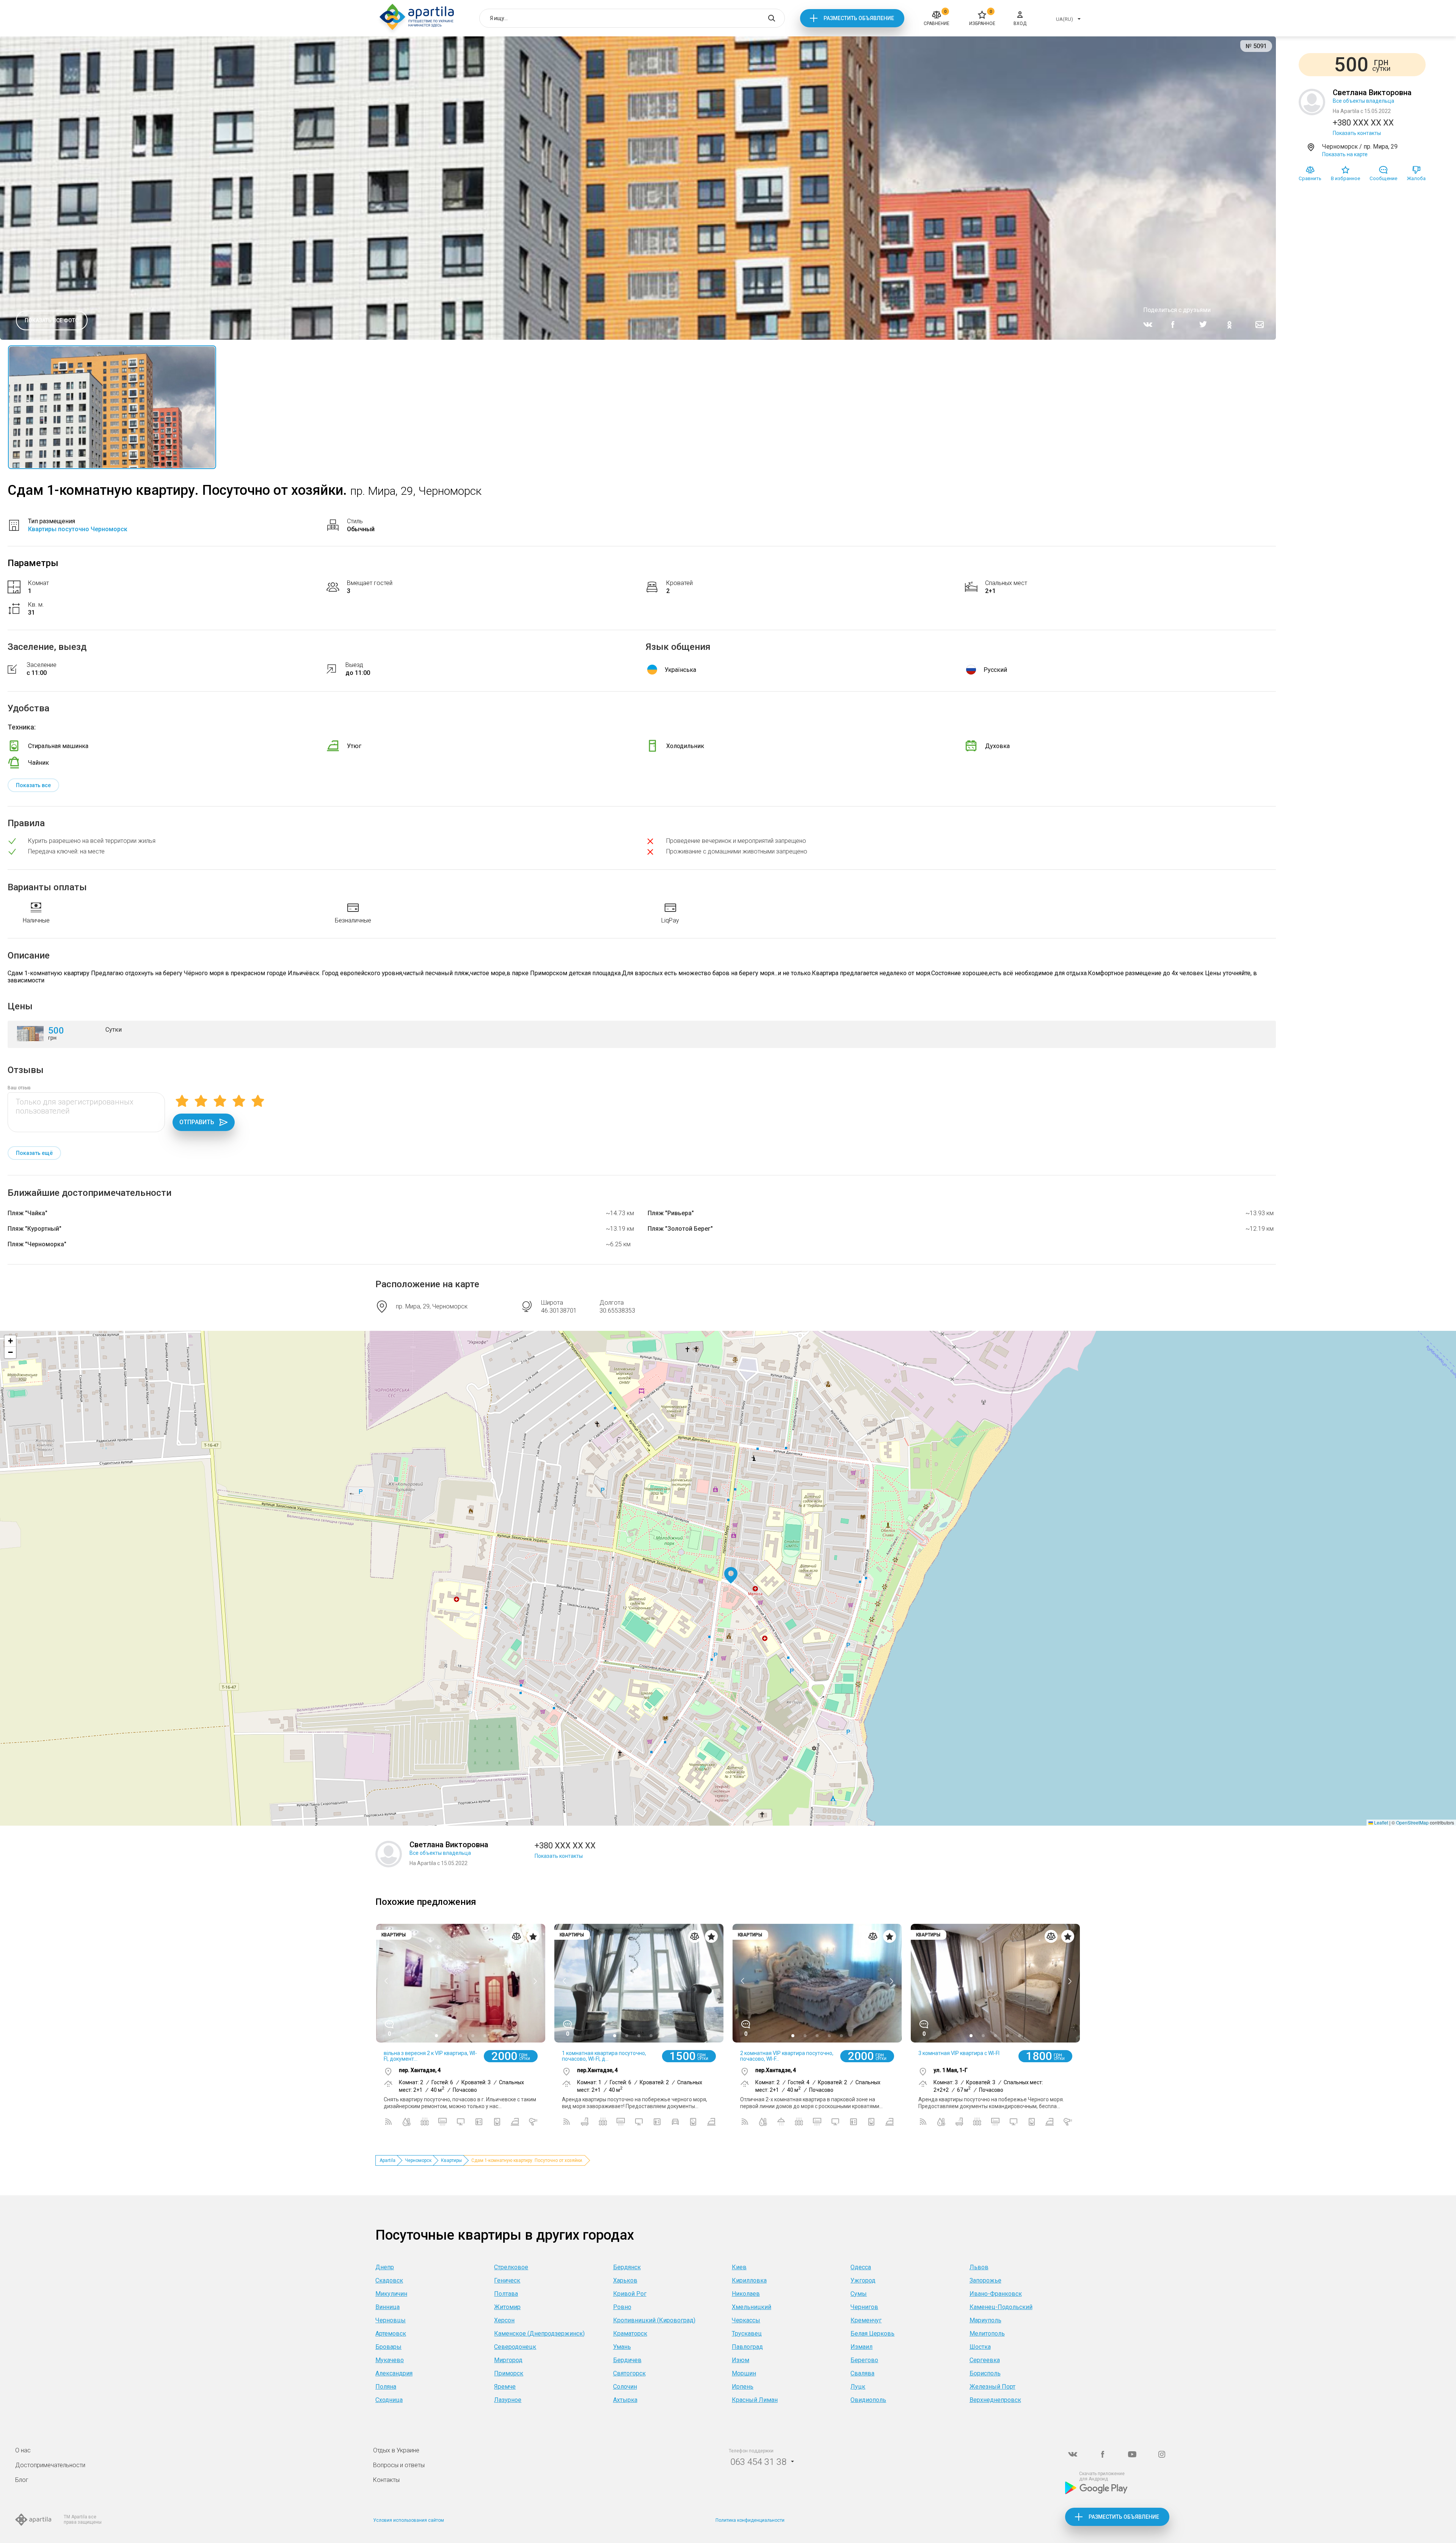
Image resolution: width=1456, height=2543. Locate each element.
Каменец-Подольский (1001, 2307)
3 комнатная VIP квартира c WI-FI (959, 2053)
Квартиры (451, 2160)
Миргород (508, 2360)
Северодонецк (515, 2347)
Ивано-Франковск (996, 2294)
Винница (388, 2307)
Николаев (746, 2294)
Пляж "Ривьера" (671, 1213)
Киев (739, 2267)
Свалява (862, 2373)
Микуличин (391, 2294)
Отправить (197, 1122)
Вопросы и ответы (399, 2465)
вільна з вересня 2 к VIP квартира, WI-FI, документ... (430, 2056)
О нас (23, 2450)
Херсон (504, 2320)
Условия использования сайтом (409, 2520)
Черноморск (418, 2160)
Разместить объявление (859, 18)
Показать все (33, 785)
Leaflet (1381, 1822)
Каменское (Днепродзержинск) (539, 2334)
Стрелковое (511, 2267)
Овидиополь (868, 2400)
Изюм (741, 2360)
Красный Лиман (755, 2400)
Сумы (859, 2294)
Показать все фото (52, 320)
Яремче (505, 2387)
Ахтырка (625, 2400)
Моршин (744, 2373)
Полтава (506, 2294)
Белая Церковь (872, 2334)
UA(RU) (1065, 19)
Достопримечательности (50, 2465)
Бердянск (627, 2267)
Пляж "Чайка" (27, 1213)
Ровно (622, 2307)
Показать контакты (1357, 133)
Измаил (861, 2347)
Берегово (864, 2360)
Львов (979, 2267)
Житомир (507, 2307)
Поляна (386, 2387)
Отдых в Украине (396, 2450)
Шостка (980, 2347)
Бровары (388, 2347)
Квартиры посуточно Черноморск (78, 529)
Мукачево (390, 2360)
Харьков (625, 2280)
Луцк (858, 2387)
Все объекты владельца (1363, 101)
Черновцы (391, 2320)
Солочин (625, 2387)
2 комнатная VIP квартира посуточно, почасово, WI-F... (787, 2056)
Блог (22, 2480)
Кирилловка (749, 2280)
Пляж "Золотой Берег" (680, 1229)
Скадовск (389, 2280)
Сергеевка (985, 2360)
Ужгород (863, 2280)
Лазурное (508, 2400)
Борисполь (985, 2373)
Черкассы (746, 2320)
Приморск (509, 2373)
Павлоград (747, 2347)
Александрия (394, 2373)
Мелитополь (987, 2334)
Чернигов (864, 2307)
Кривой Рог (630, 2294)
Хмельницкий (752, 2307)
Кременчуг (866, 2320)
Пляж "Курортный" (35, 1229)
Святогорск (629, 2373)
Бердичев (627, 2360)
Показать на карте (1345, 154)
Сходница (389, 2400)
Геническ (507, 2280)
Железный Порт (992, 2387)
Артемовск (391, 2334)
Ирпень (743, 2387)
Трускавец (747, 2334)
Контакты (386, 2480)
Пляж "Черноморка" (37, 1244)
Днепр (385, 2267)
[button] (731, 1576)
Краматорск (630, 2334)
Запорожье (985, 2280)
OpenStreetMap (1412, 1822)
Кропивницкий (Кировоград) (654, 2320)
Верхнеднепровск (995, 2400)
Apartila (388, 2160)
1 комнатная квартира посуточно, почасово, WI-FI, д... (604, 2056)
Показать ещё (34, 1153)
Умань (622, 2347)
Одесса (861, 2267)
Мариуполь (985, 2320)
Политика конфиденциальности (750, 2520)
